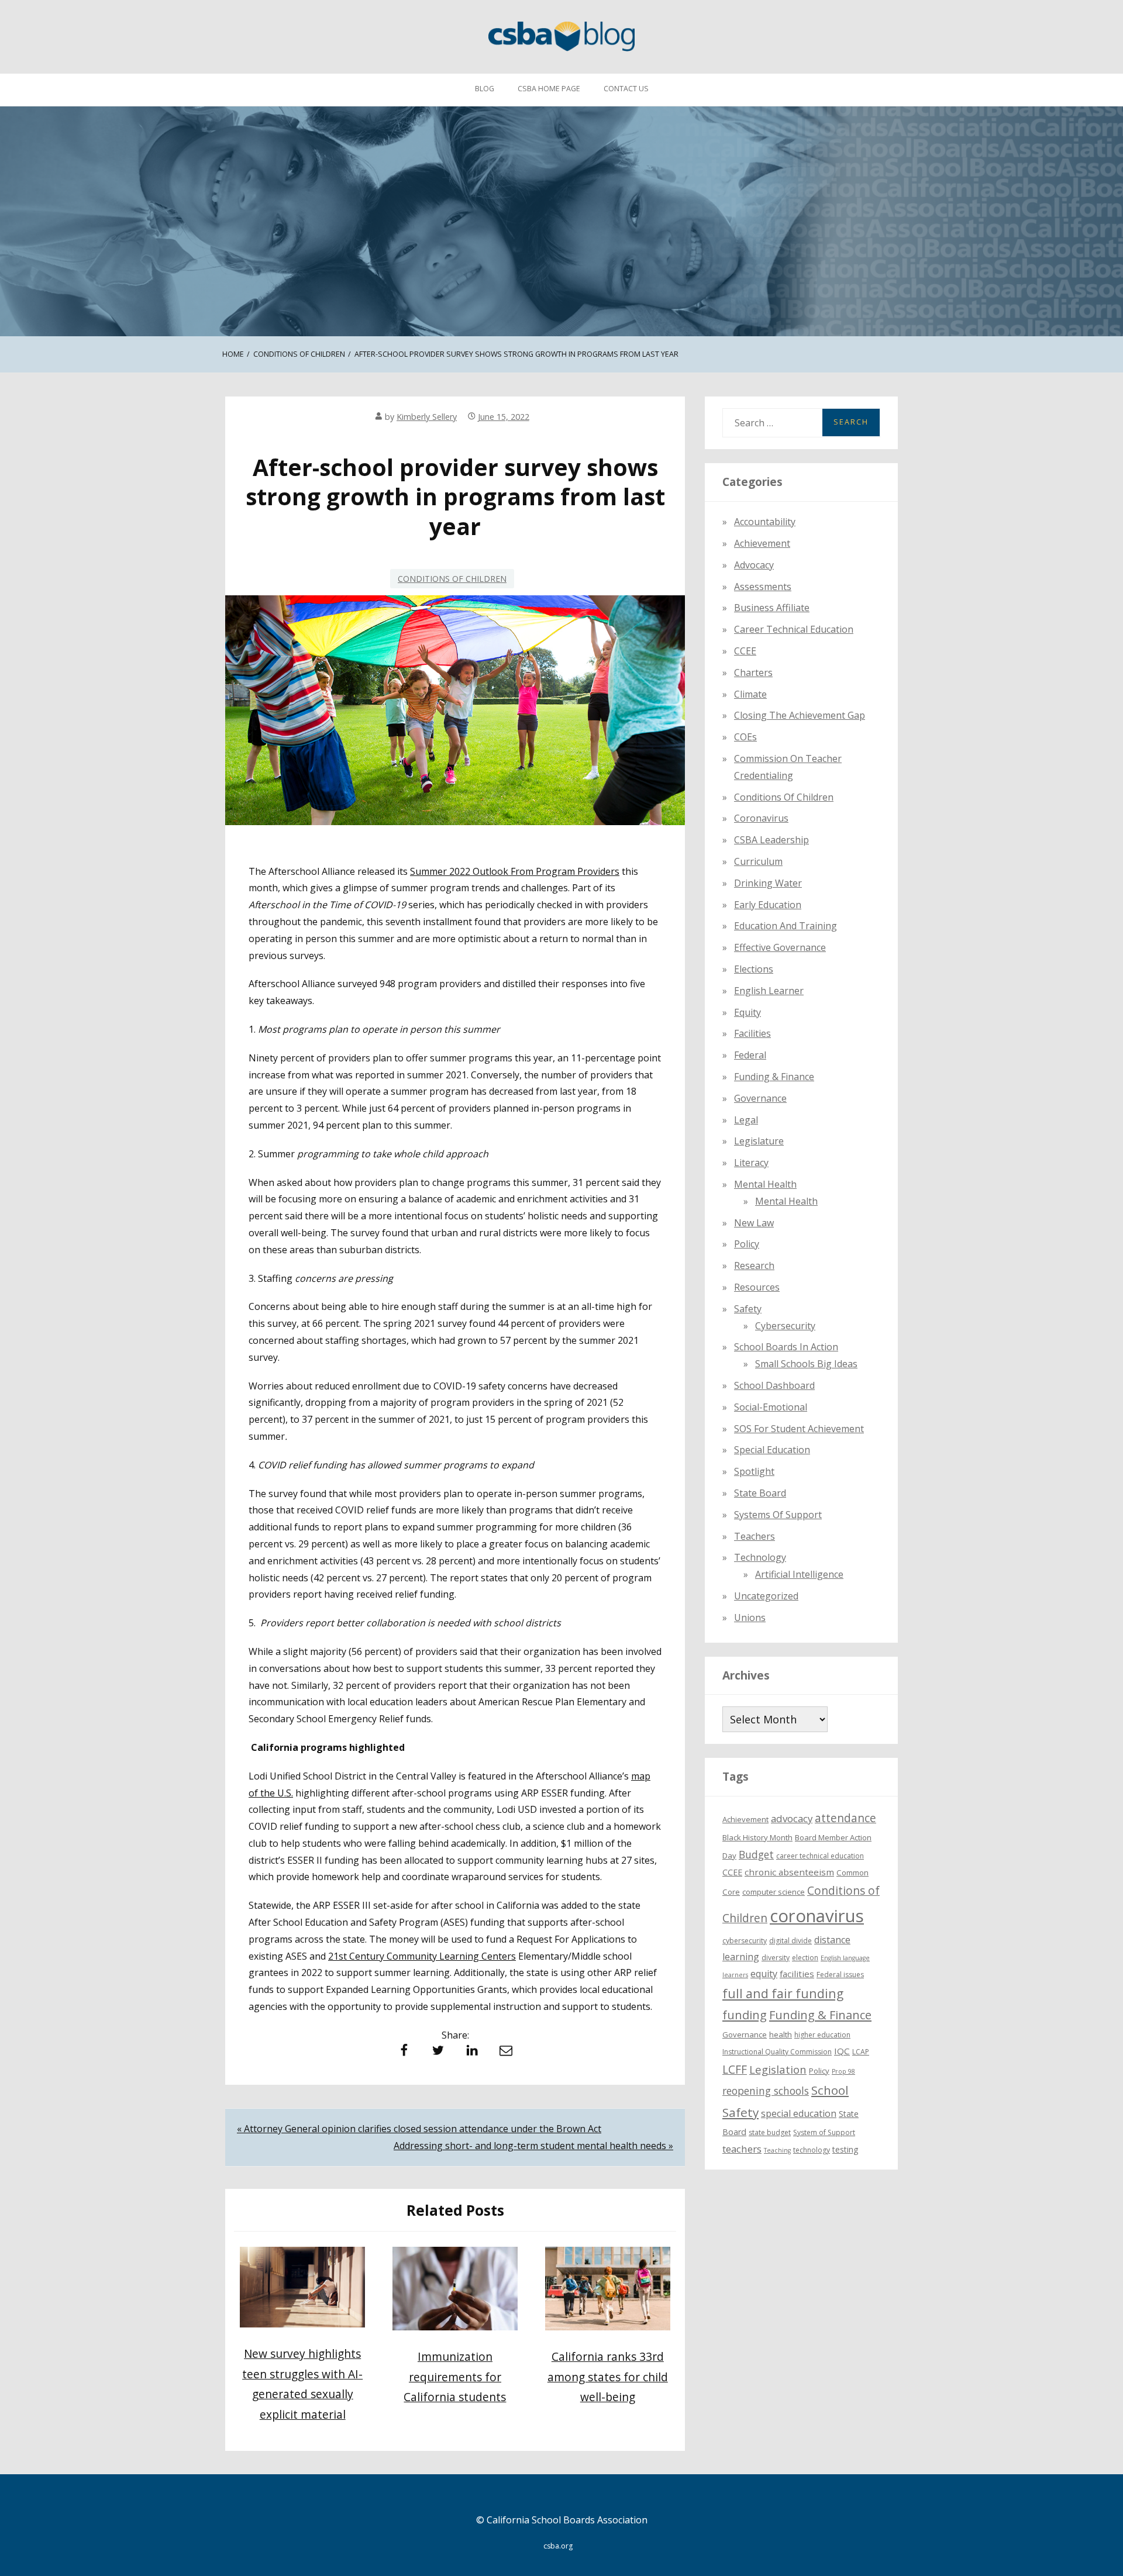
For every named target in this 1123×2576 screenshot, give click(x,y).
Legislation (778, 2069)
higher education (822, 2035)
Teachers (755, 1536)
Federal (750, 1055)
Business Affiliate (772, 608)
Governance (760, 1098)
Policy (747, 1244)
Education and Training (786, 926)
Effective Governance (780, 947)
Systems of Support (778, 1514)
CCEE (745, 651)
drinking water (768, 882)
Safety (748, 1308)
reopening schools (766, 2091)
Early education (768, 904)
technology (812, 2149)
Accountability (765, 522)
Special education (772, 1450)
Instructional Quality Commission (777, 2052)
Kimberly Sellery (427, 417)
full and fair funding (783, 1993)
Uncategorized (766, 1596)
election (805, 1958)
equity (747, 1012)
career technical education (820, 1855)
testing (845, 2149)
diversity (776, 1958)
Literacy (751, 1163)
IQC (842, 2051)
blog (485, 89)
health (781, 2034)
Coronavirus (761, 818)
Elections (754, 969)
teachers (742, 2148)
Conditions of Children (452, 579)
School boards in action (786, 1347)
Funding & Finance (774, 1077)
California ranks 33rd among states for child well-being (608, 2377)
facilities (752, 1033)
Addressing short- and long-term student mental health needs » (533, 2146)
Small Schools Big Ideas (806, 1364)
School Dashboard (774, 1385)
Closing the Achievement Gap (800, 715)
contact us (626, 89)
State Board (760, 1493)
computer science (774, 1892)
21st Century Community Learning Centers (422, 1956)
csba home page (549, 89)
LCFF (735, 2070)
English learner (769, 990)
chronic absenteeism (789, 1872)
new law (754, 1222)
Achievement (762, 543)
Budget (756, 1854)
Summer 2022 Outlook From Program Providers (515, 871)
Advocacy (754, 564)
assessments (763, 586)
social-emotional (771, 1406)
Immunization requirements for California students (455, 2377)
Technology (760, 1557)
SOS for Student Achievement (799, 1428)
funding (745, 2015)
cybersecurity (785, 1325)
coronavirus (817, 1916)
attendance (845, 1818)
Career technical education (794, 629)
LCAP (861, 2052)
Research (754, 1265)
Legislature (759, 1141)
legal (746, 1119)
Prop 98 (843, 2071)
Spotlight (754, 1471)
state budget (770, 2132)
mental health (765, 1184)
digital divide (790, 1941)
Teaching (777, 2150)
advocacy (792, 1818)
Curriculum (758, 861)
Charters (753, 672)
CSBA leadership (771, 840)
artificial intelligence (799, 1574)
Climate (750, 694)
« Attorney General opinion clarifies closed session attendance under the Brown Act (419, 2129)
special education (799, 2113)
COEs (745, 737)
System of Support (824, 2132)
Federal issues (840, 1975)
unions (750, 1617)
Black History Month (757, 1837)
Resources (757, 1287)
